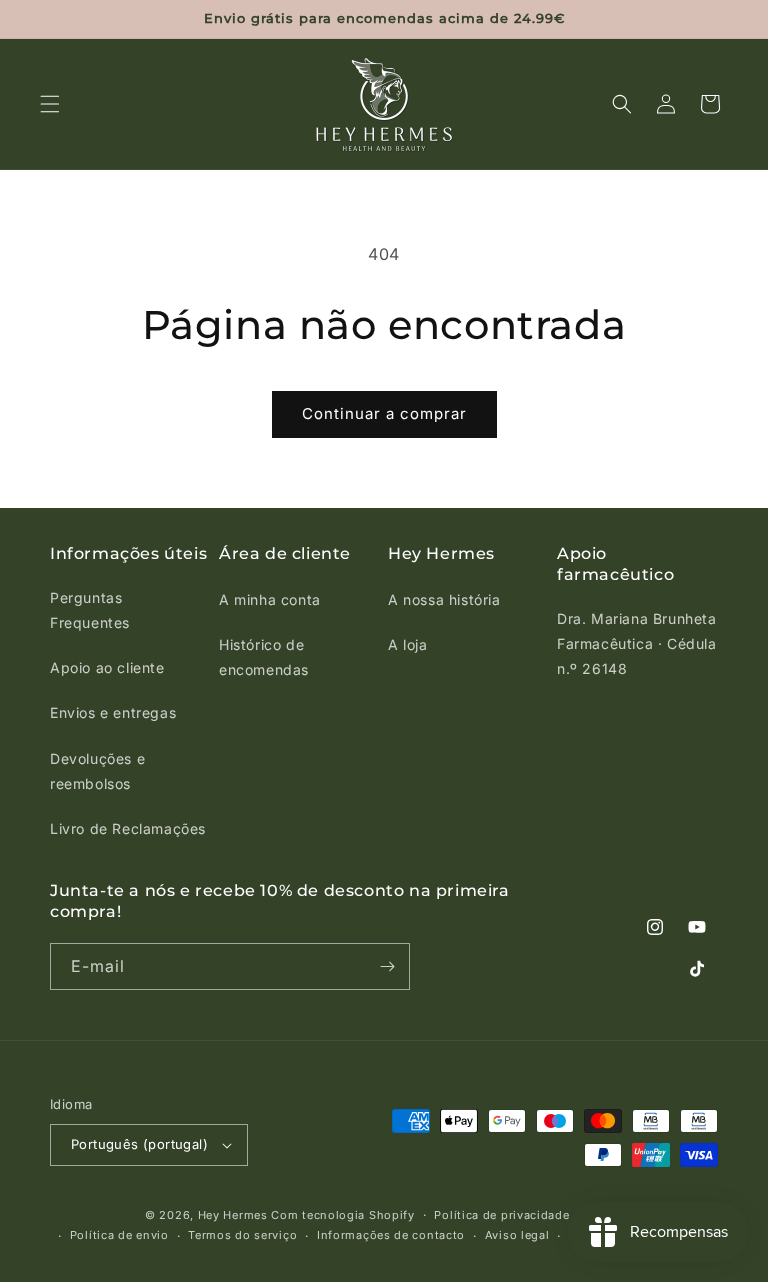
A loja (408, 644)
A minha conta (270, 599)
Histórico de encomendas (264, 657)
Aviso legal (517, 1235)
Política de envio (119, 1235)
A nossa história (444, 599)
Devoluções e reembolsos (97, 771)
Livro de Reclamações (128, 828)
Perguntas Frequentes (90, 610)
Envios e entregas (113, 712)
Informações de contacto (391, 1235)
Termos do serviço (242, 1235)
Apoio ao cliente (107, 667)
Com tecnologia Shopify (342, 1215)
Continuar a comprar (384, 413)
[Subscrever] (387, 966)
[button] (50, 104)
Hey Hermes (233, 1215)
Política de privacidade (501, 1215)
